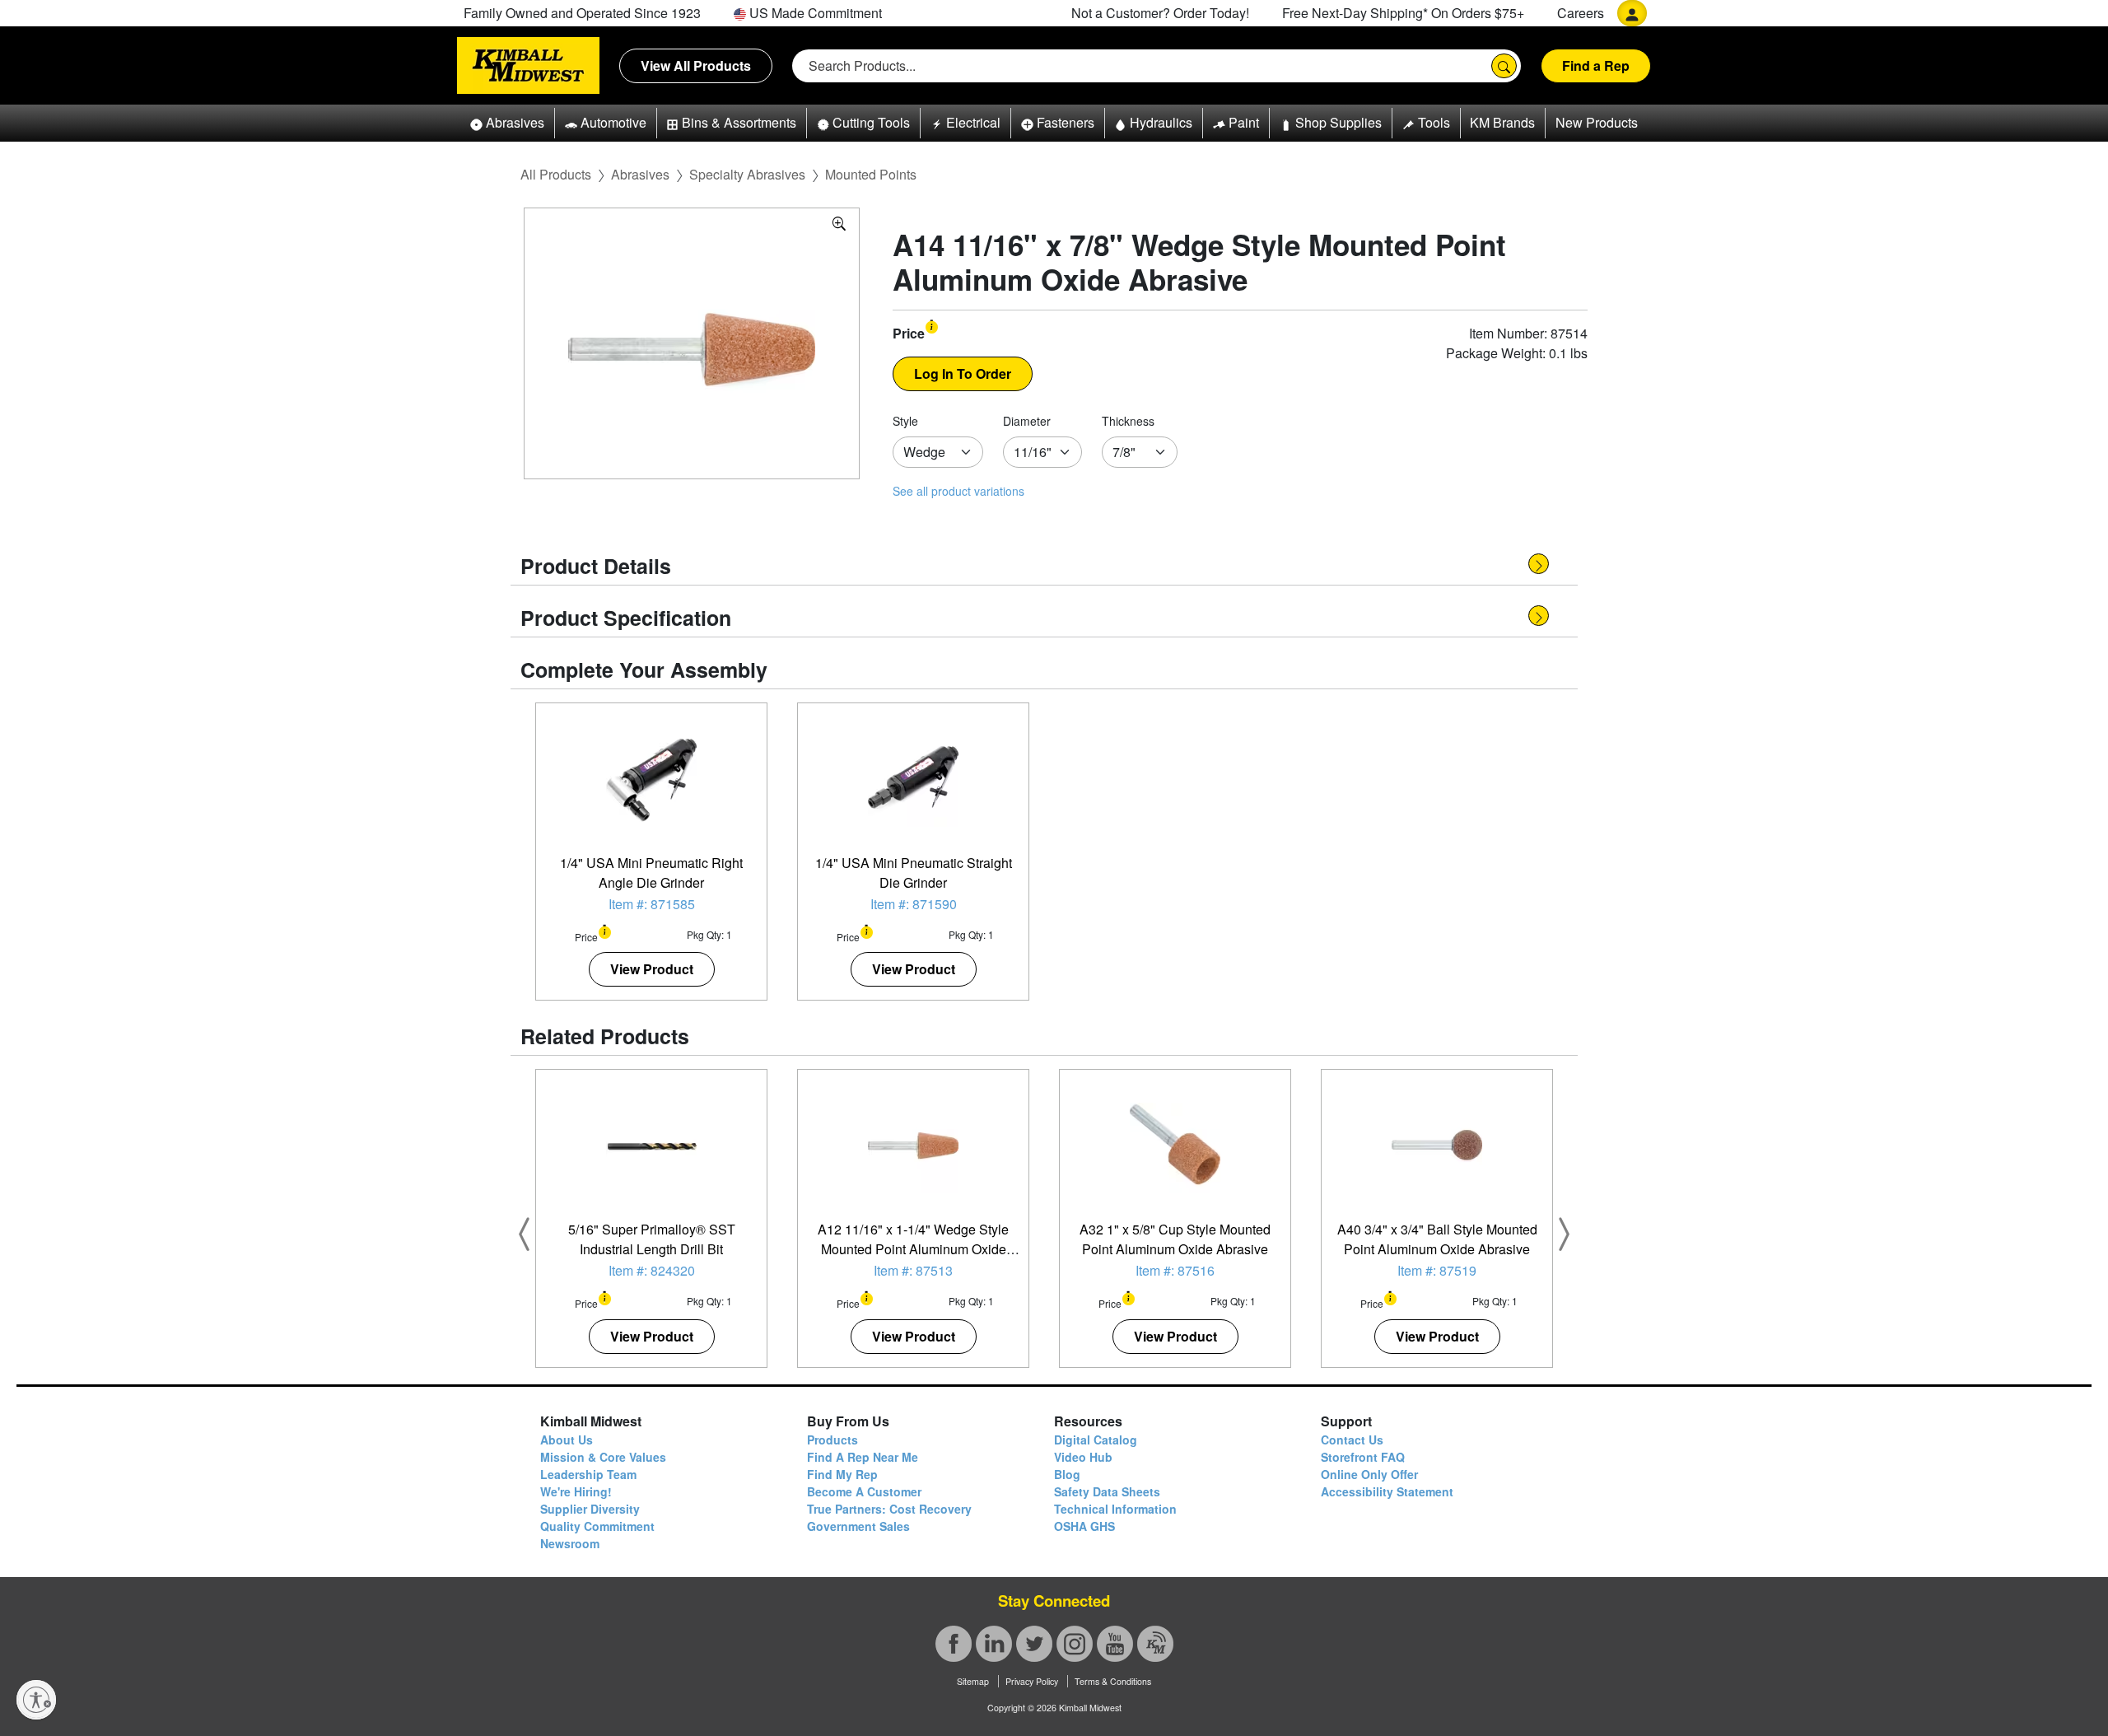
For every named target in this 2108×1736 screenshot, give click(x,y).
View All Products (696, 65)
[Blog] (1155, 1644)
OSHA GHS (1084, 1526)
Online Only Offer (1369, 1474)
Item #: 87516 (1175, 1270)
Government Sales (858, 1526)
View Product (652, 969)
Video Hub (1083, 1457)
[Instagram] (1075, 1644)
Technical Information (1115, 1509)
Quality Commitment (597, 1526)
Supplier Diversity (590, 1509)
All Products (556, 174)
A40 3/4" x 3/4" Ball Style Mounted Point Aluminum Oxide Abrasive (1437, 1239)
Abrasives (640, 174)
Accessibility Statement (1387, 1491)
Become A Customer (864, 1491)
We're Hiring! (576, 1491)
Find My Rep (842, 1474)
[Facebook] (954, 1644)
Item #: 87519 (1437, 1270)
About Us (567, 1440)
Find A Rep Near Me (863, 1457)
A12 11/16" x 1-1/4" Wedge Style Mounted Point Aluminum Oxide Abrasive (913, 1249)
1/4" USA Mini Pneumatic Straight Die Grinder (914, 873)
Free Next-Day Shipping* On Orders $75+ (1403, 13)
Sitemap (973, 1681)
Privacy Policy (1032, 1681)
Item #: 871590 (914, 904)
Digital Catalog (1096, 1440)
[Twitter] (1034, 1644)
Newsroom (570, 1543)
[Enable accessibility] (36, 1700)
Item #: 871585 (652, 904)
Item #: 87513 (913, 1270)
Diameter (1027, 421)
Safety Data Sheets (1107, 1491)
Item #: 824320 (652, 1270)
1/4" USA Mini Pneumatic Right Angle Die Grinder (651, 873)
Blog (1067, 1474)
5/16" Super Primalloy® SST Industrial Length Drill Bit (652, 1239)
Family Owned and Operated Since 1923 (582, 13)
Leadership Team (588, 1474)
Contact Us (1352, 1440)
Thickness (1128, 421)
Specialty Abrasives (747, 174)
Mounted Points (871, 174)
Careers (1581, 13)
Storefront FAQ (1363, 1457)
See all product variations (958, 491)
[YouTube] (1115, 1644)
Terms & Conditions (1113, 1681)
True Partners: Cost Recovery (889, 1509)
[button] (507, 123)
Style (905, 421)
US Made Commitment (814, 13)
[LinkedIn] (994, 1644)
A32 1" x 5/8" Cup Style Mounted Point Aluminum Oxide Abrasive (1175, 1239)
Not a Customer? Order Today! (1160, 13)
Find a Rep (1596, 65)
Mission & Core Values (603, 1457)
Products (832, 1440)
